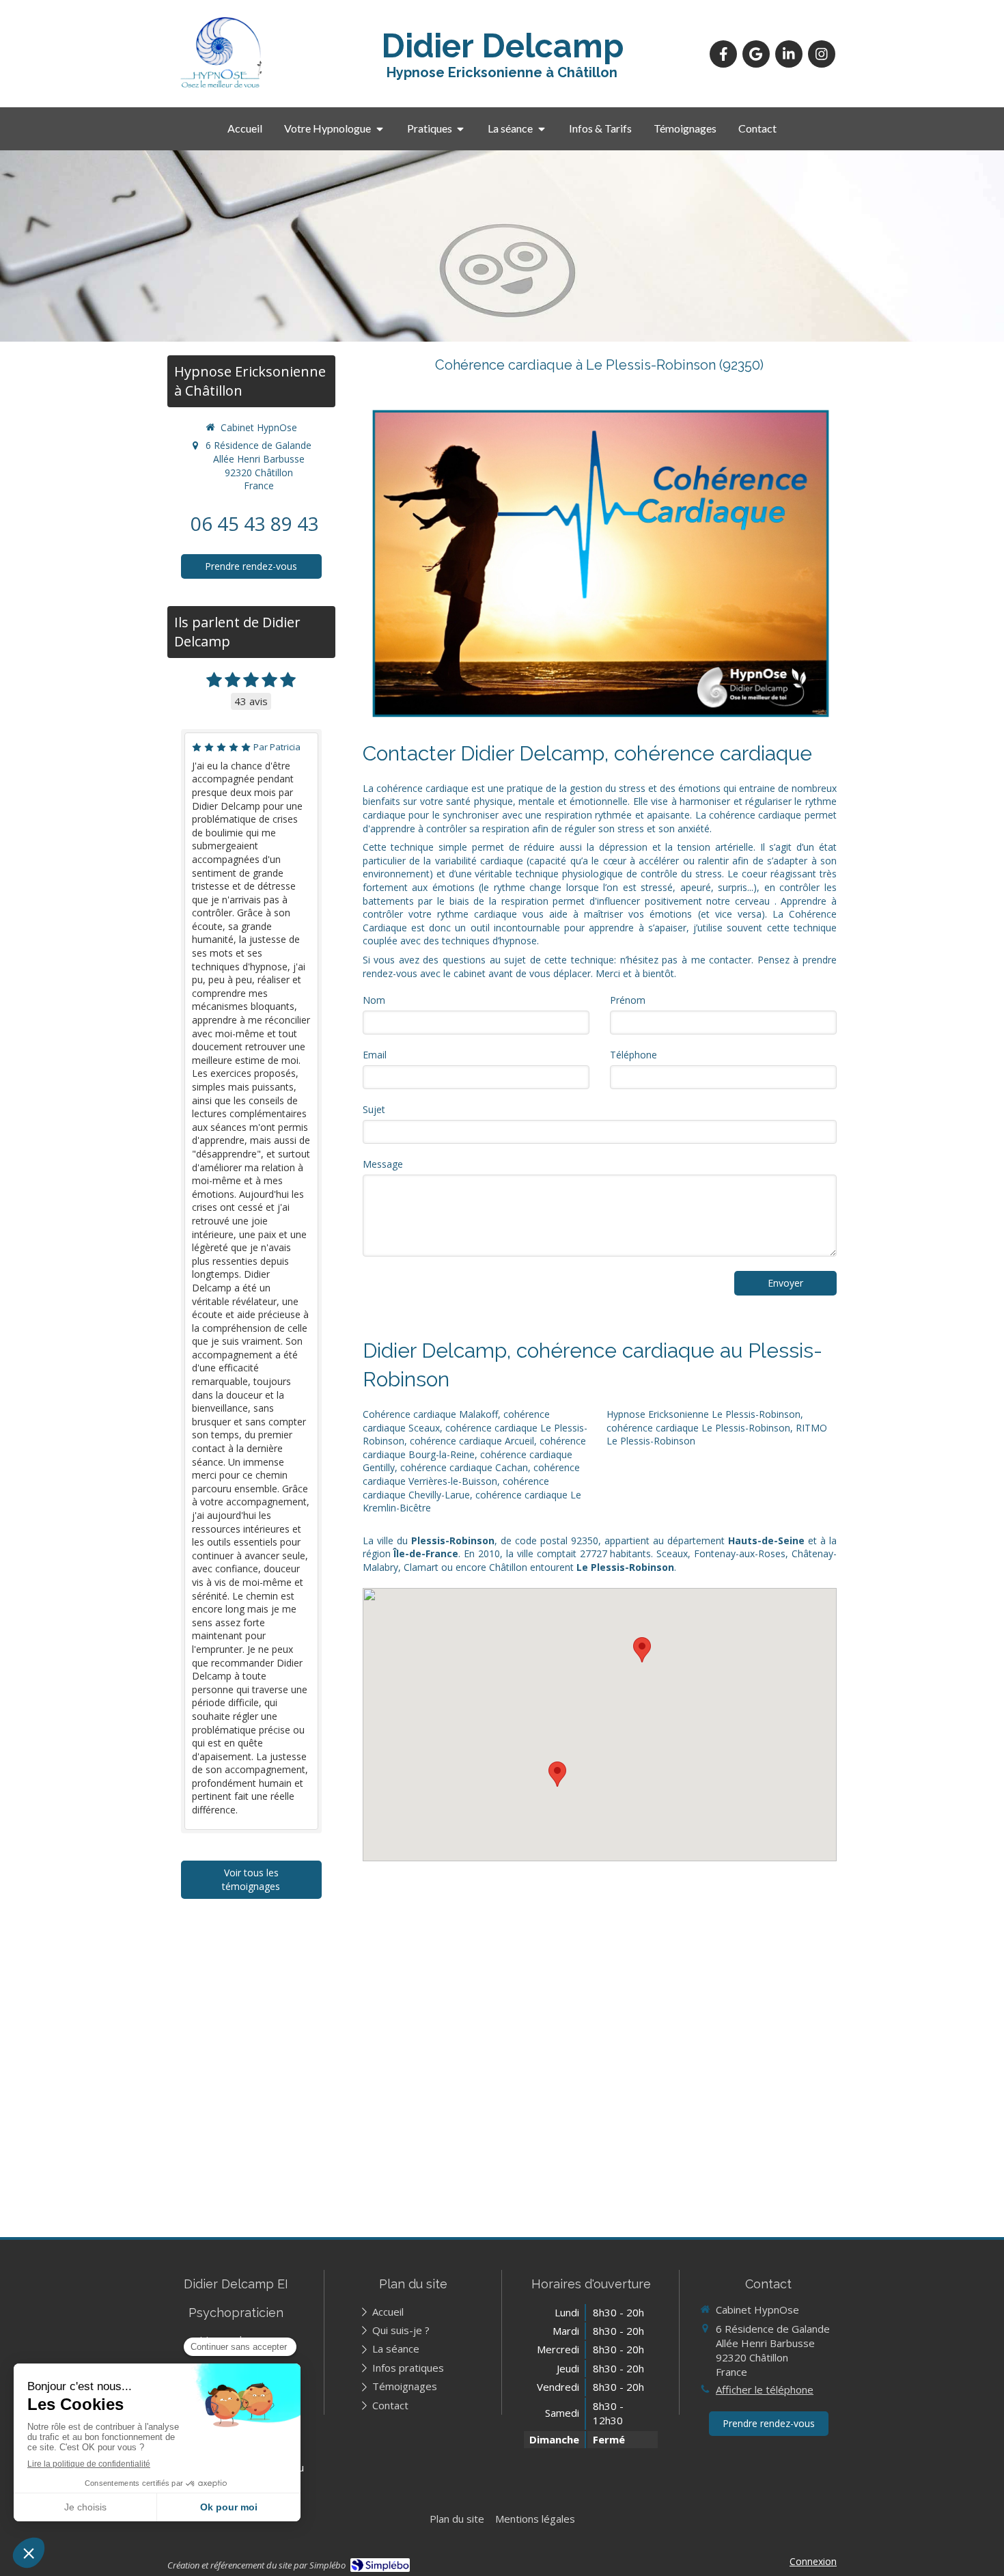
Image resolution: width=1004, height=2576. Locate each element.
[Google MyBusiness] (756, 54)
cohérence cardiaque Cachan (464, 1467)
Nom (374, 1000)
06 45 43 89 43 (255, 523)
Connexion (813, 2561)
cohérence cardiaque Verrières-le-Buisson (471, 1474)
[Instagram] (822, 54)
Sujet (374, 1109)
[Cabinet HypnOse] (221, 87)
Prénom (628, 1000)
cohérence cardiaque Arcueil (472, 1441)
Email (375, 1055)
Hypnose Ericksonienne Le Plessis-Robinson (703, 1414)
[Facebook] (723, 54)
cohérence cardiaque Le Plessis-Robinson (698, 1428)
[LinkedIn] (789, 54)
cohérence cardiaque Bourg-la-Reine (474, 1448)
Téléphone (633, 1055)
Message (383, 1164)
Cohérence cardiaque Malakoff (430, 1414)
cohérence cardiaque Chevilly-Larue (456, 1488)
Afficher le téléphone (765, 2389)
